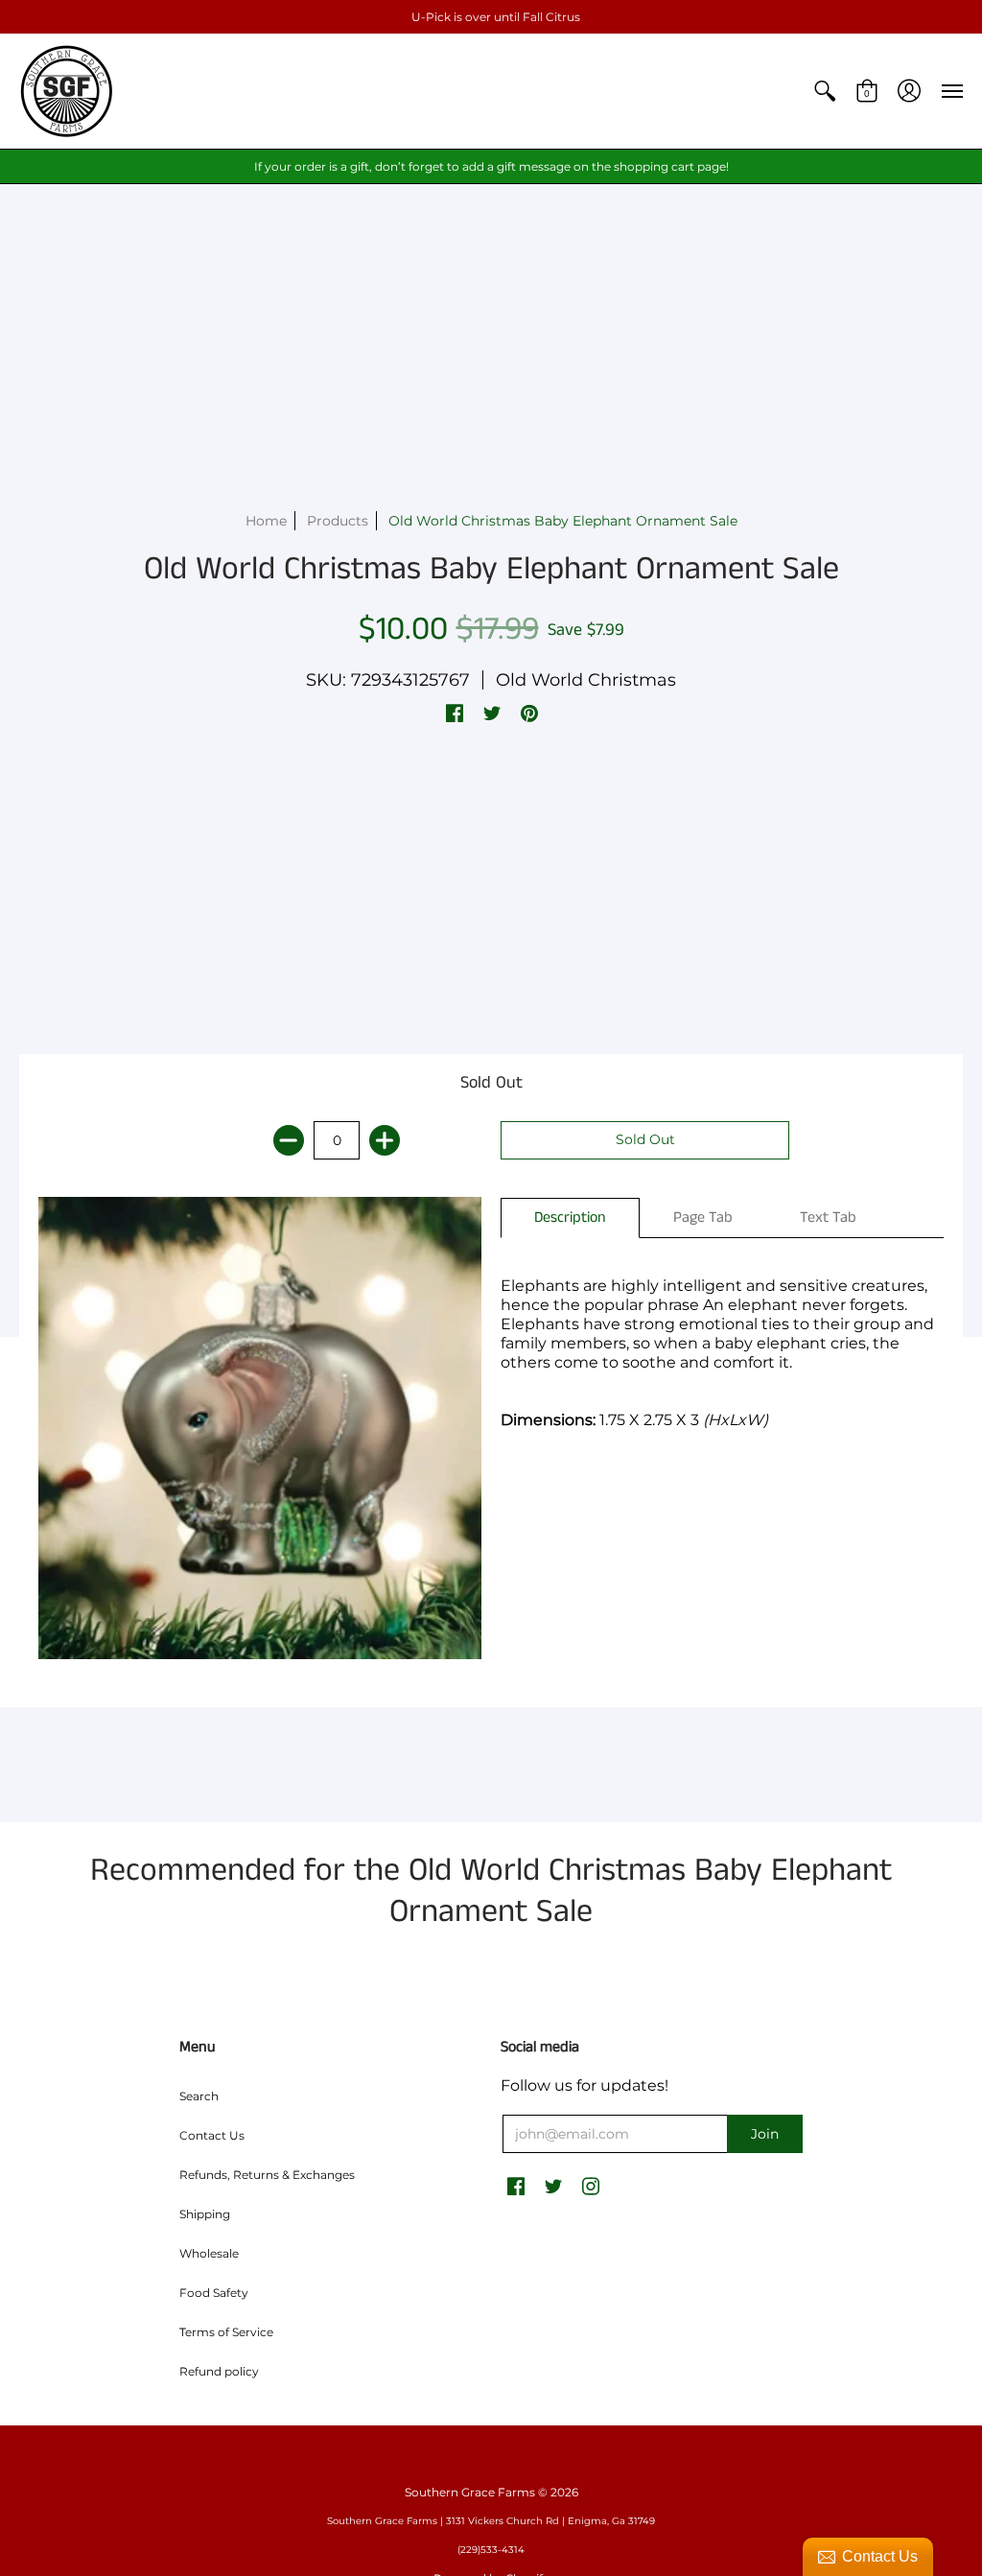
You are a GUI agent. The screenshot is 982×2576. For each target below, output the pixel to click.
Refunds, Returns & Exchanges (267, 2175)
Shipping (205, 2214)
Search (199, 2096)
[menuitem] (825, 91)
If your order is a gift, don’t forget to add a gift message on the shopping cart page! (491, 166)
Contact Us (212, 2135)
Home (266, 521)
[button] (825, 91)
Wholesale (209, 2253)
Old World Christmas (586, 680)
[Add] (385, 1140)
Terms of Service (226, 2332)
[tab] (570, 1218)
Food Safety (214, 2293)
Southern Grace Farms (470, 2492)
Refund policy (219, 2371)
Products (338, 521)
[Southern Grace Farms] (67, 91)
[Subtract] (289, 1140)
